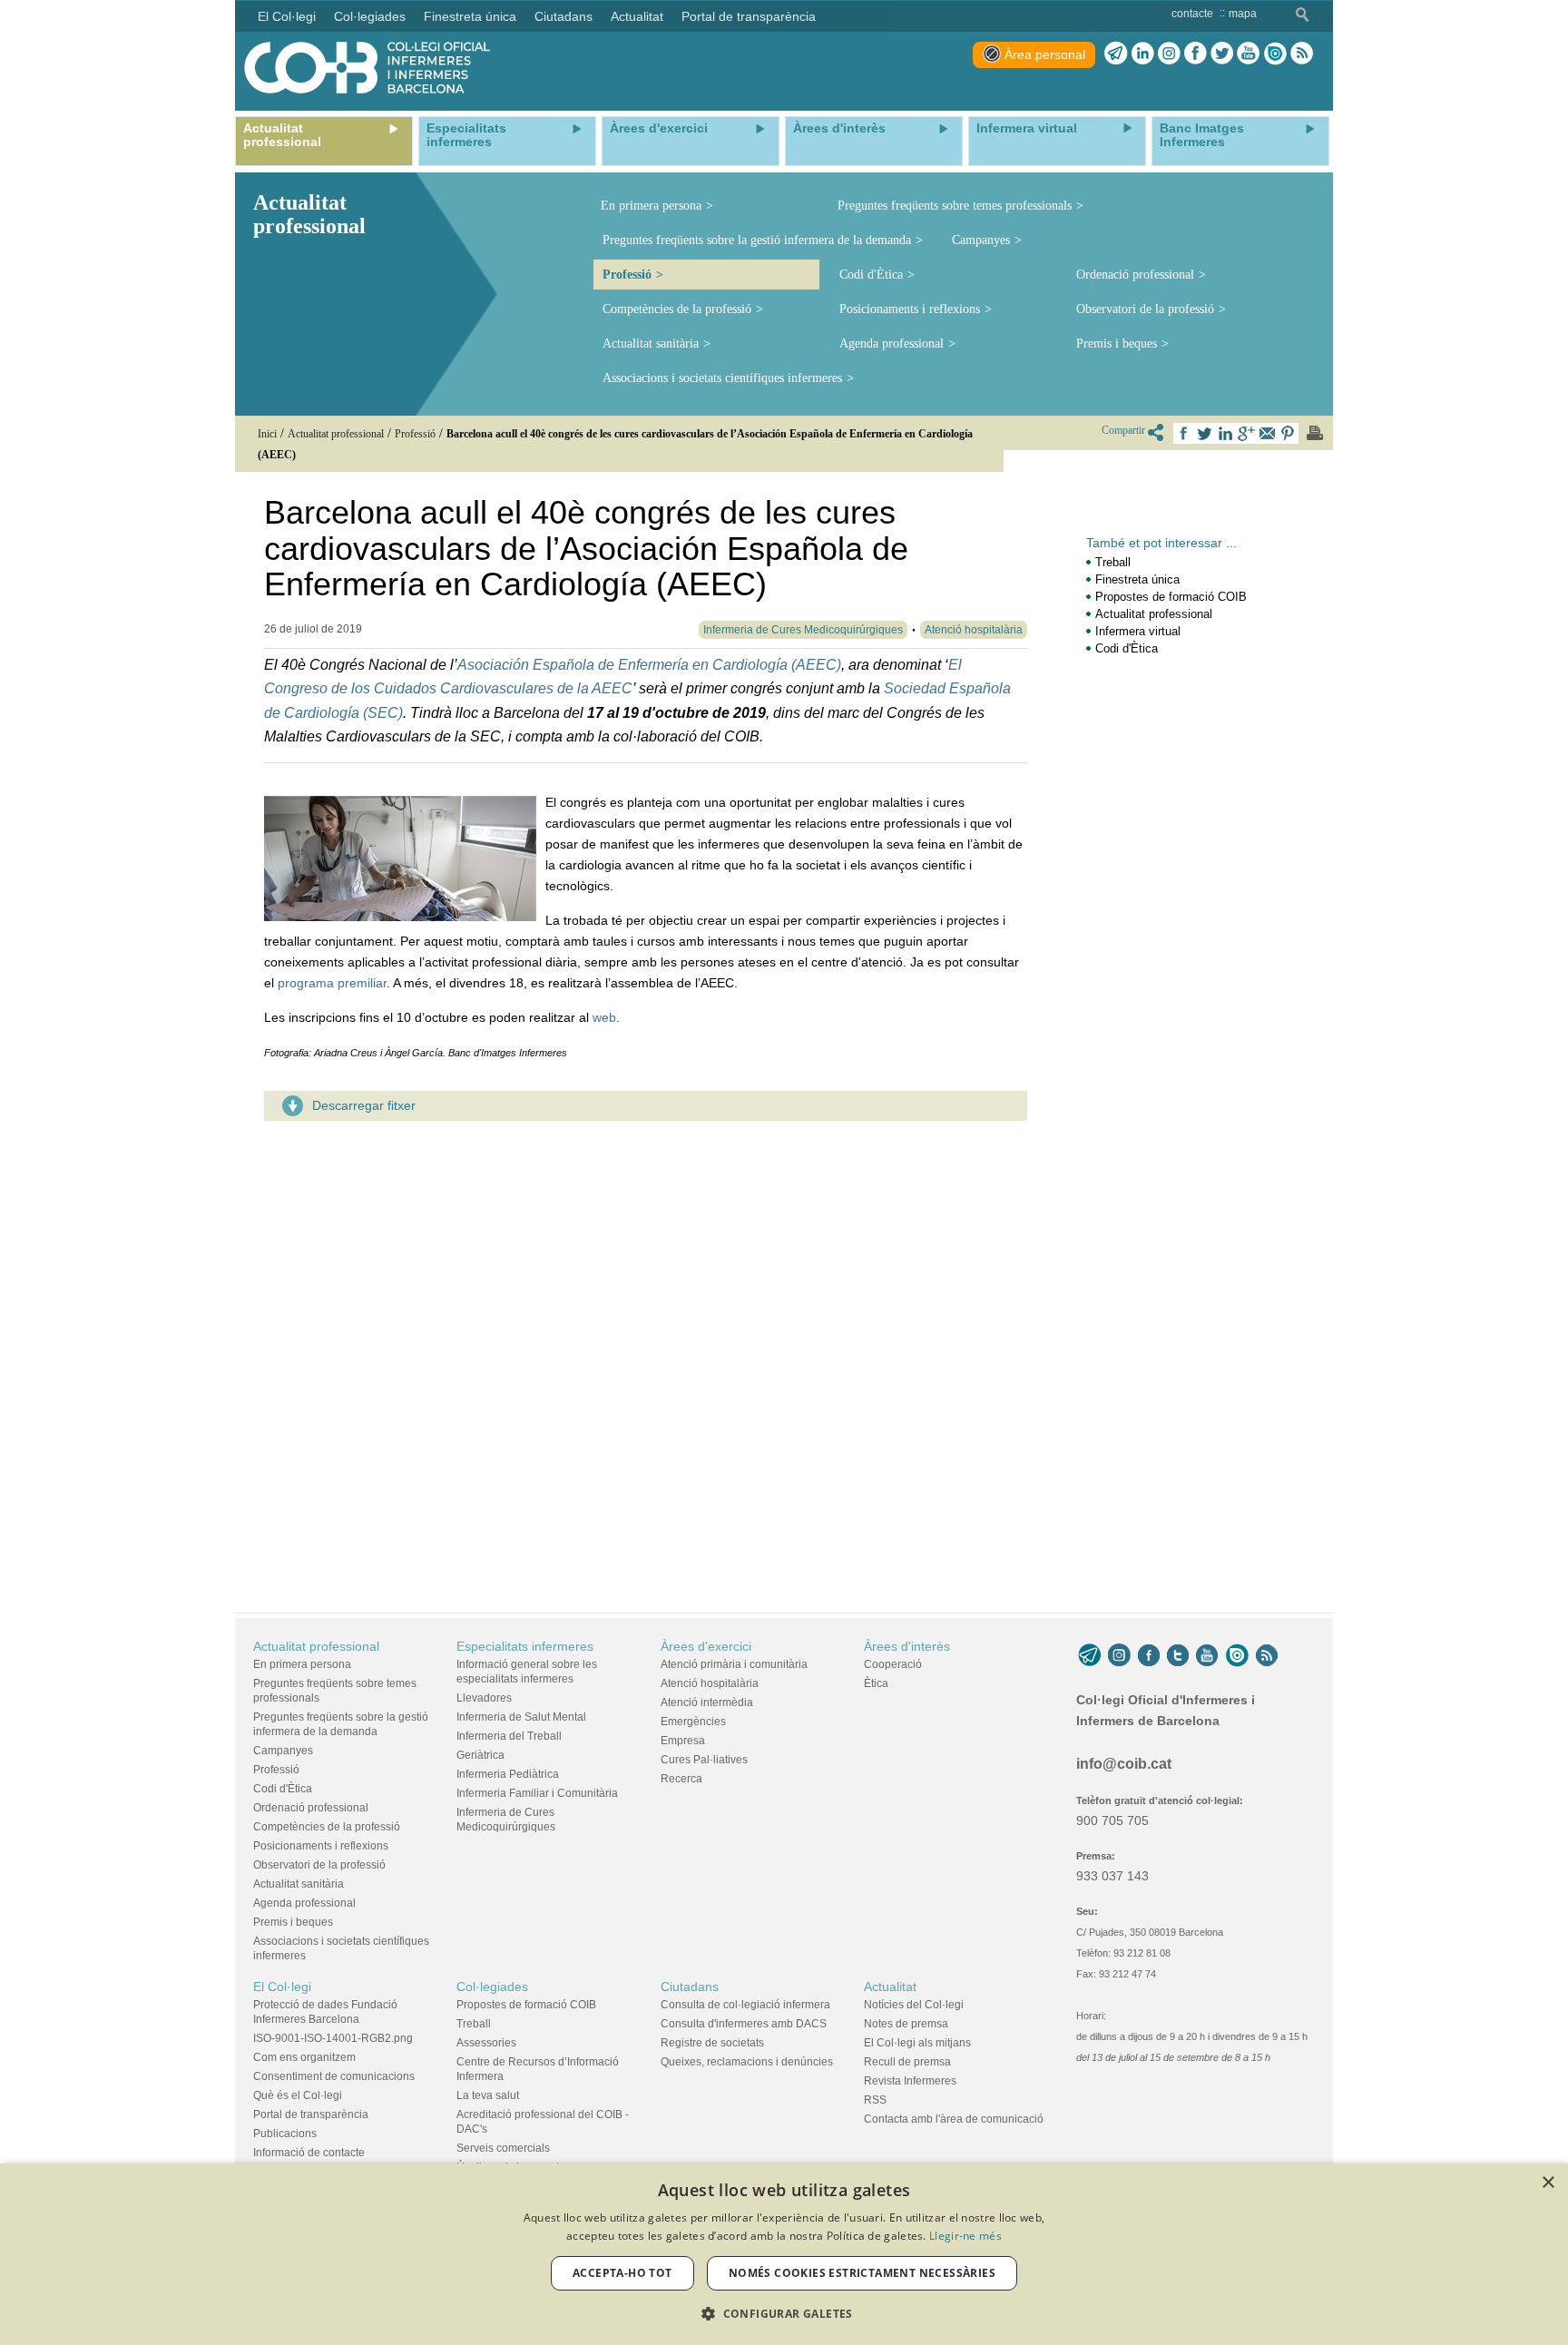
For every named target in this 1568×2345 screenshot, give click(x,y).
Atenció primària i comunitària (734, 1664)
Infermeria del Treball (509, 1736)
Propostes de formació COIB (1171, 597)
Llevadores (484, 1698)
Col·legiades (492, 1987)
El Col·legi (282, 1987)
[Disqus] (646, 1361)
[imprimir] (1315, 433)
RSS (875, 2100)
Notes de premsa (906, 2024)
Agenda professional (892, 343)
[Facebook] (1196, 54)
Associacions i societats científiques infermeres (722, 378)
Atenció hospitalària (710, 1683)
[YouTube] (1207, 1655)
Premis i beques (1117, 343)
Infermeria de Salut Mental (521, 1717)
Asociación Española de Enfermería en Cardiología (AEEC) (649, 665)
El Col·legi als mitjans (917, 2043)
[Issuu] (1275, 54)
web (604, 1017)
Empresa (683, 1741)
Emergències (693, 1722)
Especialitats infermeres (525, 1646)
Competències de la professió (677, 309)
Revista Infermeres (910, 2081)
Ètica (876, 1683)
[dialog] (784, 2254)
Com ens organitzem (304, 2057)
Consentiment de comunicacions (334, 2076)
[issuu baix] (1237, 1655)
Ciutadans (690, 1987)
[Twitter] (1222, 54)
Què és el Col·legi (298, 2095)
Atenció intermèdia (707, 1702)
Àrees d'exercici (706, 1646)
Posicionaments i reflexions (910, 309)
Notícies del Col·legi (914, 2005)
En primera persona (651, 206)
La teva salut (488, 2095)
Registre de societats (712, 2043)
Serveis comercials (503, 2148)
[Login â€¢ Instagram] (1169, 54)
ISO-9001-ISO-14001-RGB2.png (333, 2038)
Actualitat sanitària (651, 343)
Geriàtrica (480, 1755)
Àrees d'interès (907, 1646)
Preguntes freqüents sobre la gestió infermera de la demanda (757, 240)
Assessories (486, 2043)
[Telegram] (1116, 54)
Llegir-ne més (965, 2236)
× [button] (1548, 2183)
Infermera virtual (1138, 631)
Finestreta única (1137, 579)
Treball (1113, 562)
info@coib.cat (1124, 1764)
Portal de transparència (311, 2114)
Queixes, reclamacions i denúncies (747, 2062)
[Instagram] (1119, 1655)
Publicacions (285, 2134)
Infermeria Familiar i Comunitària (537, 1793)
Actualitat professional (1154, 614)
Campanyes (981, 240)
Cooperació (893, 1664)
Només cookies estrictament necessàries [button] (862, 2273)
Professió (627, 275)
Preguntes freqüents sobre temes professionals (955, 206)
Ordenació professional (1135, 275)
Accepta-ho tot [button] (622, 2273)
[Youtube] (1248, 54)
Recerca (681, 1779)
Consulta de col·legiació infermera (745, 2005)
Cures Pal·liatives (704, 1760)
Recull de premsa (907, 2062)
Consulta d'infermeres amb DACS (744, 2024)
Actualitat (890, 1987)
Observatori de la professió (1145, 309)
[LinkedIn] (1143, 54)
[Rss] (1302, 54)
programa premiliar (332, 983)
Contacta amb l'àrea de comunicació (954, 2119)
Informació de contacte (309, 2153)
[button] (784, 2314)
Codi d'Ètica (871, 275)
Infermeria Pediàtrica (508, 1774)
